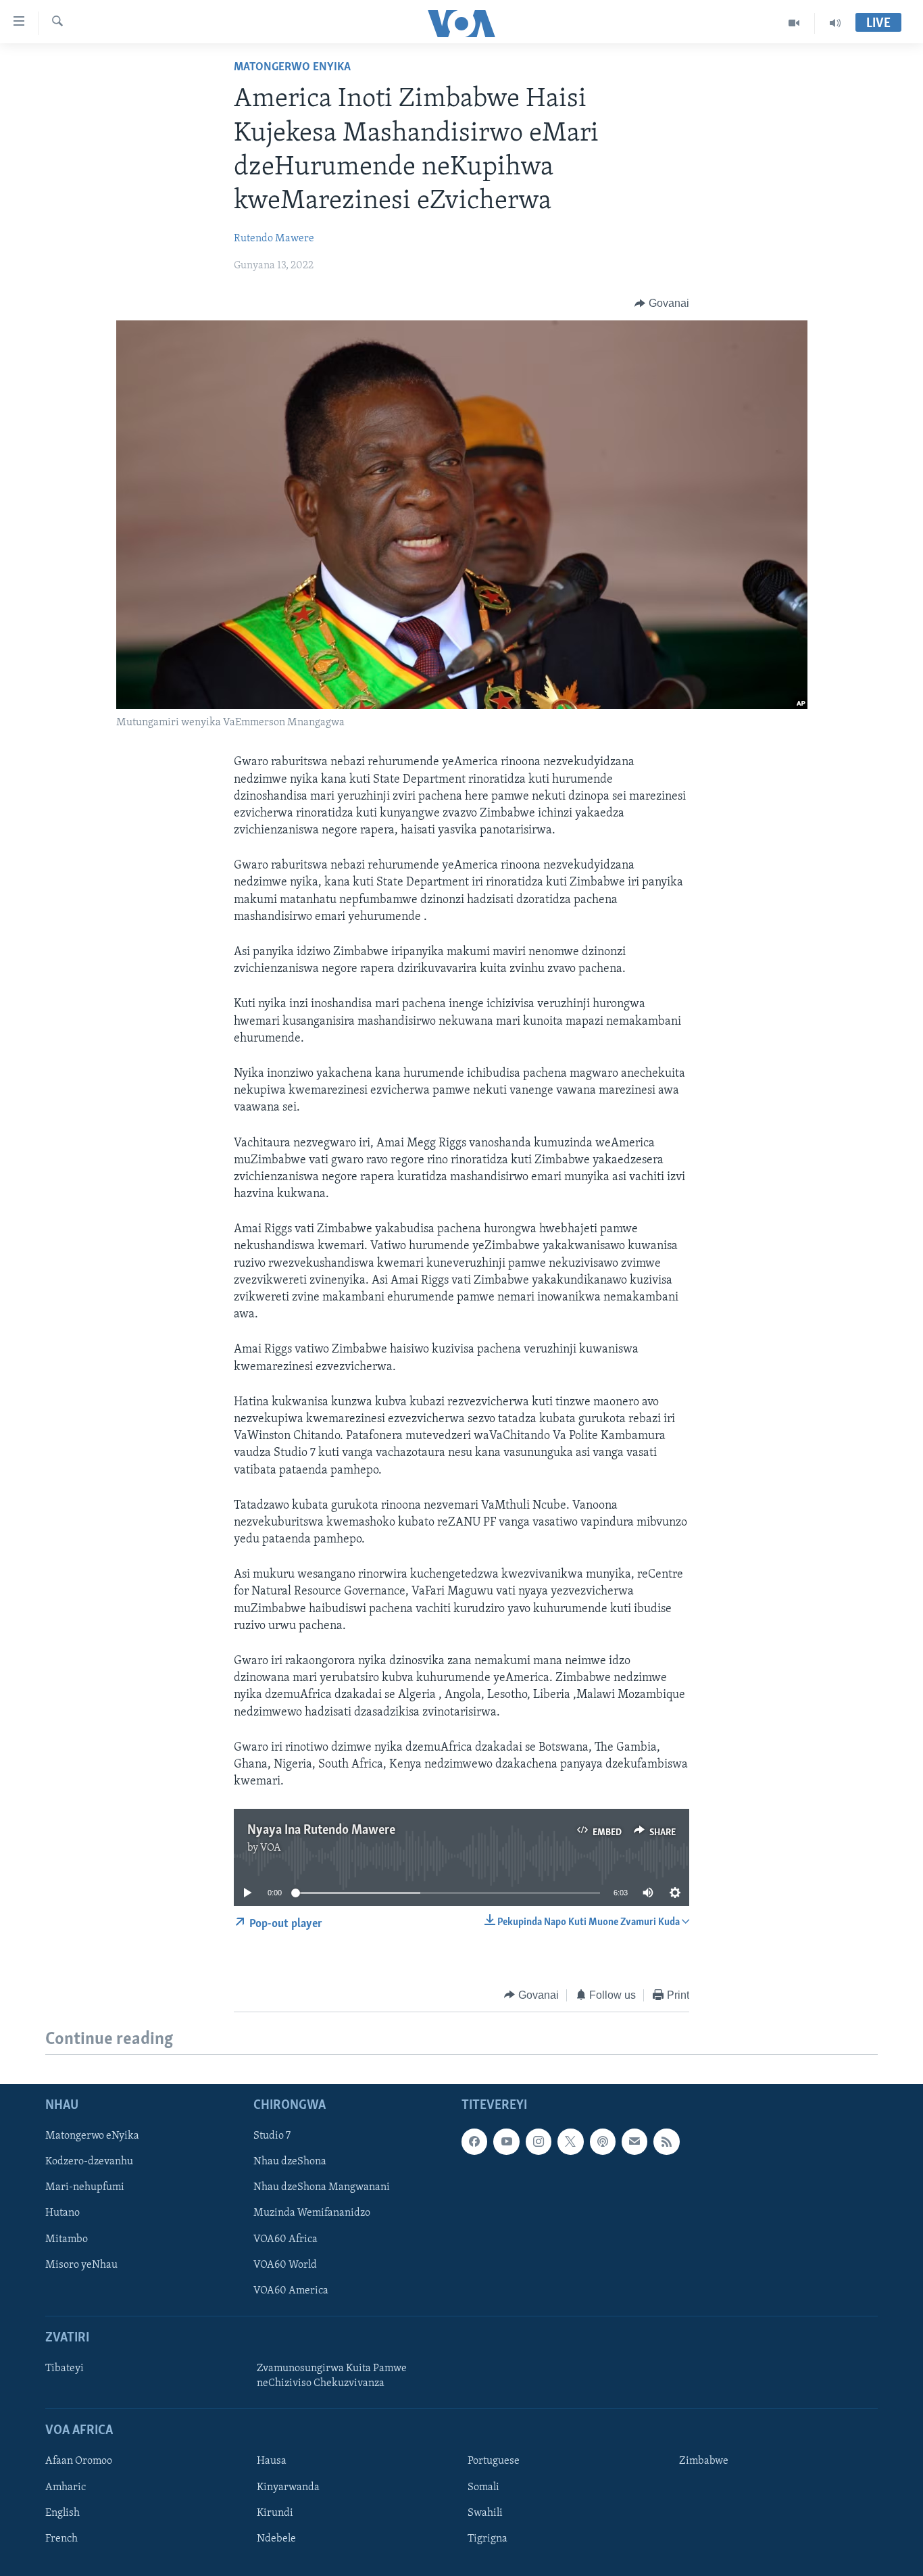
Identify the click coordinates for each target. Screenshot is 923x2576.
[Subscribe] (634, 2141)
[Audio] (835, 23)
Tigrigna (488, 2539)
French (61, 2539)
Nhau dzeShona (290, 2162)
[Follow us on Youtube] (506, 2141)
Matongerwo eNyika (292, 68)
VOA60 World (285, 2265)
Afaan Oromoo (79, 2461)
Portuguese (494, 2461)
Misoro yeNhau (81, 2265)
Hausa (272, 2461)
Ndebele (276, 2539)
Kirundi (275, 2512)
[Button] (662, 303)
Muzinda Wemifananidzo (312, 2213)
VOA (271, 1848)
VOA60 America (291, 2291)
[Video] (794, 23)
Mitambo (67, 2239)
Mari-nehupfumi (85, 2187)
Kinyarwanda (288, 2487)
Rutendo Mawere (274, 239)
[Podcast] (603, 2141)
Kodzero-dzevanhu (89, 2162)
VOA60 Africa (285, 2239)
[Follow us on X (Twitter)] (570, 2141)
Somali (483, 2487)
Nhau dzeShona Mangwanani (322, 2187)
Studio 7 (272, 2136)
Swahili (485, 2512)
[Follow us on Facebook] (474, 2141)
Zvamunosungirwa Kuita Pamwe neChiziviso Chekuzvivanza (332, 2376)
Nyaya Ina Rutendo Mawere (321, 1830)
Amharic (66, 2487)
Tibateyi (65, 2368)
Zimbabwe (704, 2461)
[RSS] (666, 2141)
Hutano (63, 2213)
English (63, 2512)
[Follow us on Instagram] (539, 2141)
